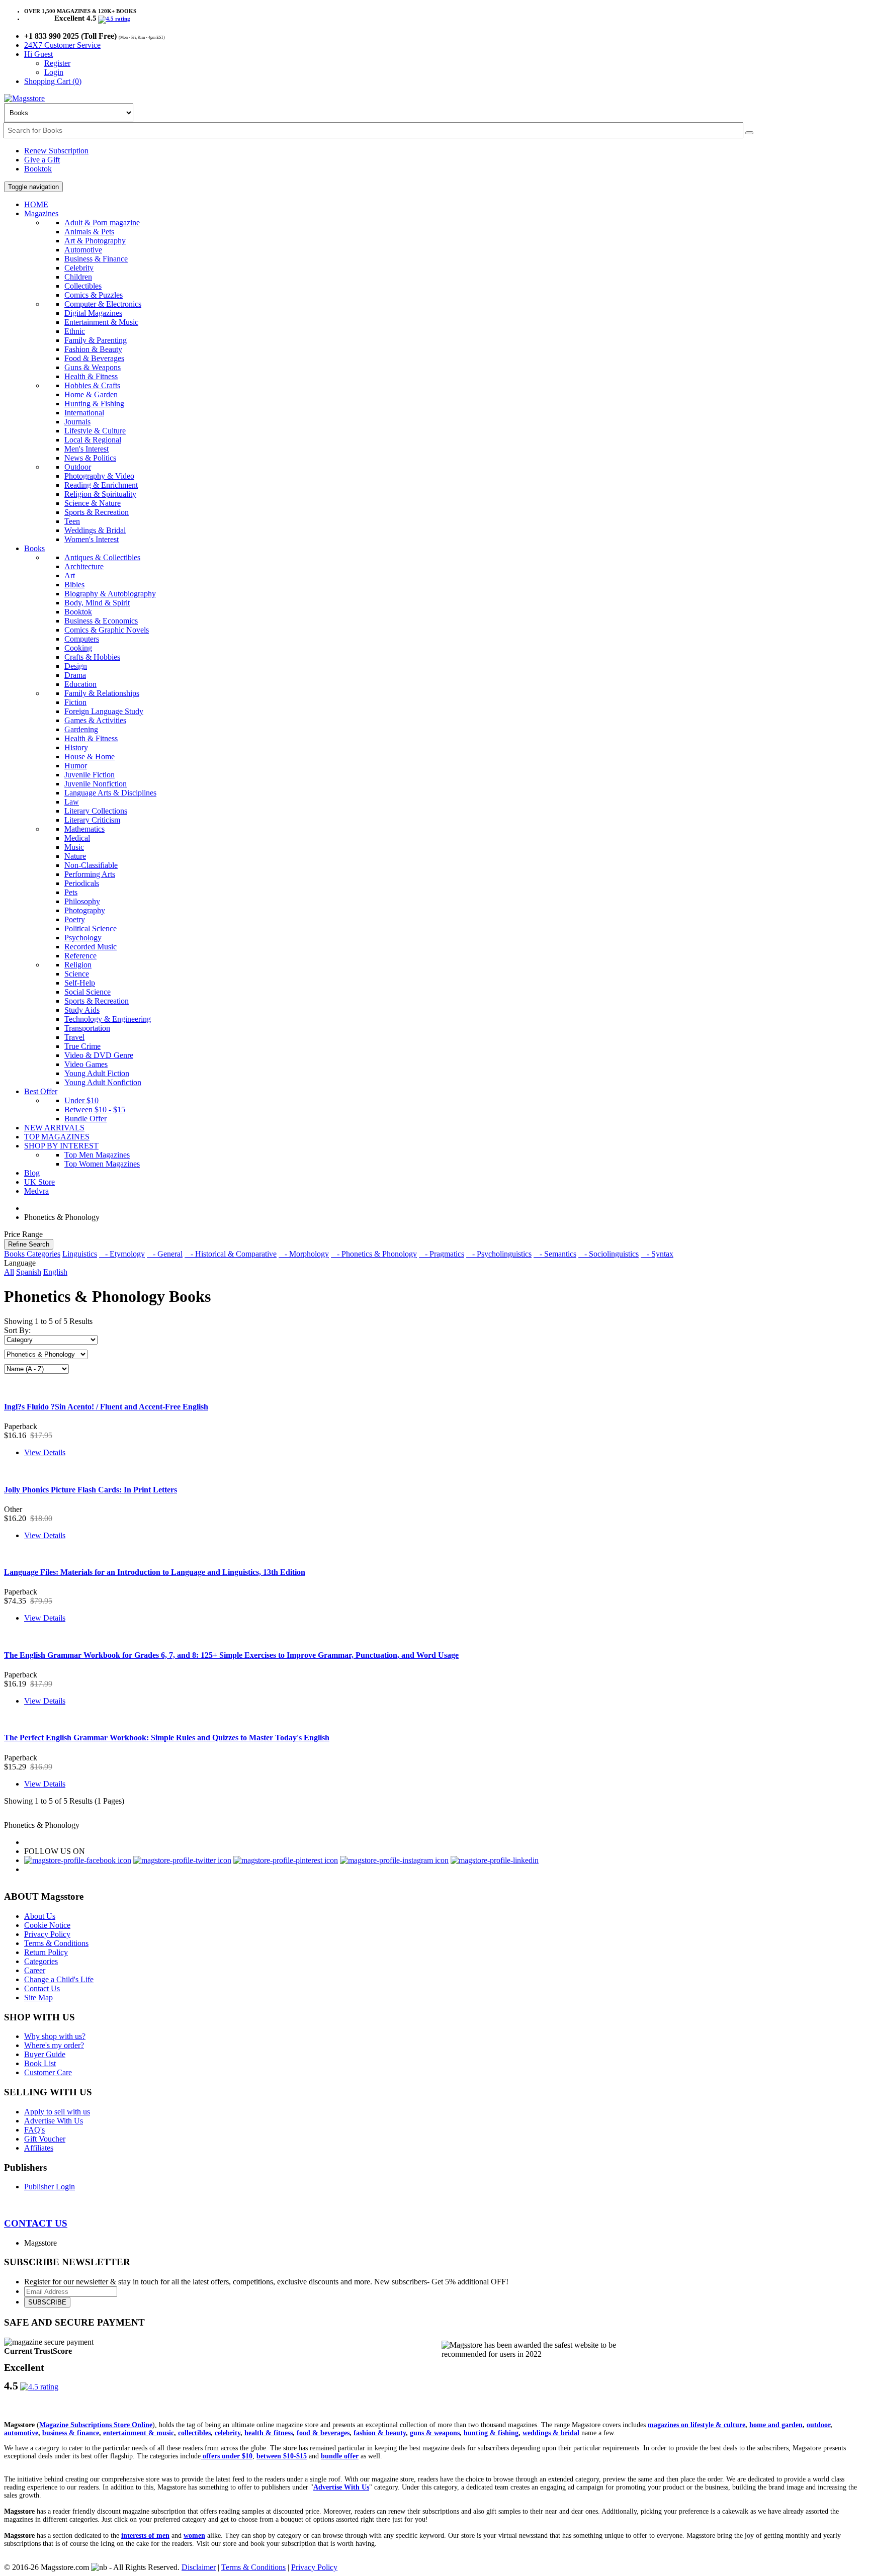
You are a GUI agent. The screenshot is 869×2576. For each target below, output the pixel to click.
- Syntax (657, 1254)
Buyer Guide (45, 2054)
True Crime (82, 1046)
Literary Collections (96, 811)
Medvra (36, 1191)
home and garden (776, 2425)
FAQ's (34, 2130)
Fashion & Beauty (93, 349)
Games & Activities (95, 720)
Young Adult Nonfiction (103, 1082)
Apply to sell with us (57, 2112)
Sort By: (17, 1330)
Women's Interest (92, 539)
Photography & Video (99, 476)
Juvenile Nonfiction (96, 784)
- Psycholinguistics (499, 1254)
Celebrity (79, 268)
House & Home (90, 757)
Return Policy (46, 1952)
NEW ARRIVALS (54, 1128)
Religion (78, 965)
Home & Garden (91, 394)
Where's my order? (54, 2045)
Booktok (38, 169)
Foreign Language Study (104, 711)
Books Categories (32, 1254)
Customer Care (48, 2072)
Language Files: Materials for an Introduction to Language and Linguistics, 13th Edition (155, 1572)
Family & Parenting (96, 340)
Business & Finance (96, 259)
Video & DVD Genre (99, 1055)
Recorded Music (91, 947)
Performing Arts (90, 874)
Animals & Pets (89, 232)
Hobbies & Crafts (92, 385)
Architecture (84, 566)
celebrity (228, 2433)
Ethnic (75, 331)
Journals (77, 422)
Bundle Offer (85, 1119)
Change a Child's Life (59, 1979)
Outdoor (78, 467)
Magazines (41, 213)
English (55, 1272)
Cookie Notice (47, 1925)
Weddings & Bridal (95, 530)
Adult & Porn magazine (102, 223)
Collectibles (83, 286)
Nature (75, 856)
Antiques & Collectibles (102, 557)
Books (34, 548)
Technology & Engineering (108, 1019)
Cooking (78, 648)
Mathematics (84, 829)
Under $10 (81, 1100)
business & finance (71, 2433)
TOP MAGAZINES (57, 1137)
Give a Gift (42, 160)
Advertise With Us (54, 2121)
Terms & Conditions (56, 1943)
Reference (80, 956)
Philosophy (82, 901)
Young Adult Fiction (97, 1073)
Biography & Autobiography (110, 594)
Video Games (86, 1064)
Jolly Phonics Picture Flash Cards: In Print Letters (91, 1490)
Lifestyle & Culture (95, 431)
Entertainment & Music (101, 322)
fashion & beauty (380, 2433)
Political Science (91, 928)
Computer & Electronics (103, 304)
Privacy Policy (47, 1934)
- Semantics (555, 1254)
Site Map (38, 1997)
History (76, 747)
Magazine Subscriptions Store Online (96, 2425)
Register (57, 63)
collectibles (194, 2433)
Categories (41, 1961)
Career (35, 1970)
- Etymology (122, 1254)
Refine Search (29, 1244)
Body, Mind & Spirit (97, 603)
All (9, 1272)
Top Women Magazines (102, 1164)
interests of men (145, 2536)
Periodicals (82, 883)
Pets (71, 892)
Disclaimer (199, 2567)
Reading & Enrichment (101, 485)
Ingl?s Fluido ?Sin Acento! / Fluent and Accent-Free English (106, 1407)
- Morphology (304, 1254)
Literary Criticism (92, 820)
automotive (21, 2433)
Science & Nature (93, 503)
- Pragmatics (442, 1254)
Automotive (83, 250)
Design (76, 666)
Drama (75, 675)
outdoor (818, 2425)
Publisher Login (50, 2187)
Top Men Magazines (97, 1155)
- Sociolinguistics (609, 1254)
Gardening (81, 729)
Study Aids (82, 1010)
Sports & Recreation (97, 512)
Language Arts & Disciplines (110, 793)
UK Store (39, 1182)
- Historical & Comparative (231, 1254)
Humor (76, 766)
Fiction (75, 702)
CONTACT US (36, 2223)
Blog (32, 1173)
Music (74, 847)
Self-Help (80, 983)
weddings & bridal (551, 2433)
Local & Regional (93, 440)
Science (77, 974)
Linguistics (80, 1254)
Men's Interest (86, 449)
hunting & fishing (491, 2433)
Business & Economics (101, 621)
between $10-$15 (282, 2456)
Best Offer (41, 1091)
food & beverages (323, 2433)
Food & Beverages (94, 358)
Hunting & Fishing (94, 404)
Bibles (74, 585)
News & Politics (90, 458)
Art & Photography (95, 241)
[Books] (749, 133)
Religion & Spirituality (100, 494)
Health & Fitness (91, 376)
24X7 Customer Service (62, 45)
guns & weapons (435, 2433)
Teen (72, 521)
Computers (82, 639)
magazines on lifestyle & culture (697, 2425)
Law (72, 802)
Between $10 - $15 (95, 1109)
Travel (74, 1037)
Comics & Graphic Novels (107, 630)
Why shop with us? (55, 2036)
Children (78, 277)
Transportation (87, 1028)
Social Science (88, 992)
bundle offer (340, 2456)
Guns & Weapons (93, 367)
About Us (40, 1916)
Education (80, 684)
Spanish (29, 1272)
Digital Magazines (93, 313)
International (84, 413)
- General (165, 1254)
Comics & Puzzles (94, 295)
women (194, 2536)
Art (70, 575)
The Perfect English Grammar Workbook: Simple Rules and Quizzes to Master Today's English (167, 1738)
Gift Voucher (45, 2139)
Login (54, 72)
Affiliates (39, 2148)
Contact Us (42, 1988)
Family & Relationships (102, 693)
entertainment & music (139, 2433)
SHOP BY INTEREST (61, 1146)
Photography (85, 910)
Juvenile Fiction (90, 775)
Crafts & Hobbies (92, 657)
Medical (77, 838)
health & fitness (269, 2433)
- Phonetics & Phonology (374, 1254)
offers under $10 (227, 2456)
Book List (40, 2063)
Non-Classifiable (91, 865)
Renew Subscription (56, 151)
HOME (36, 204)
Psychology (83, 938)
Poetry (75, 919)
